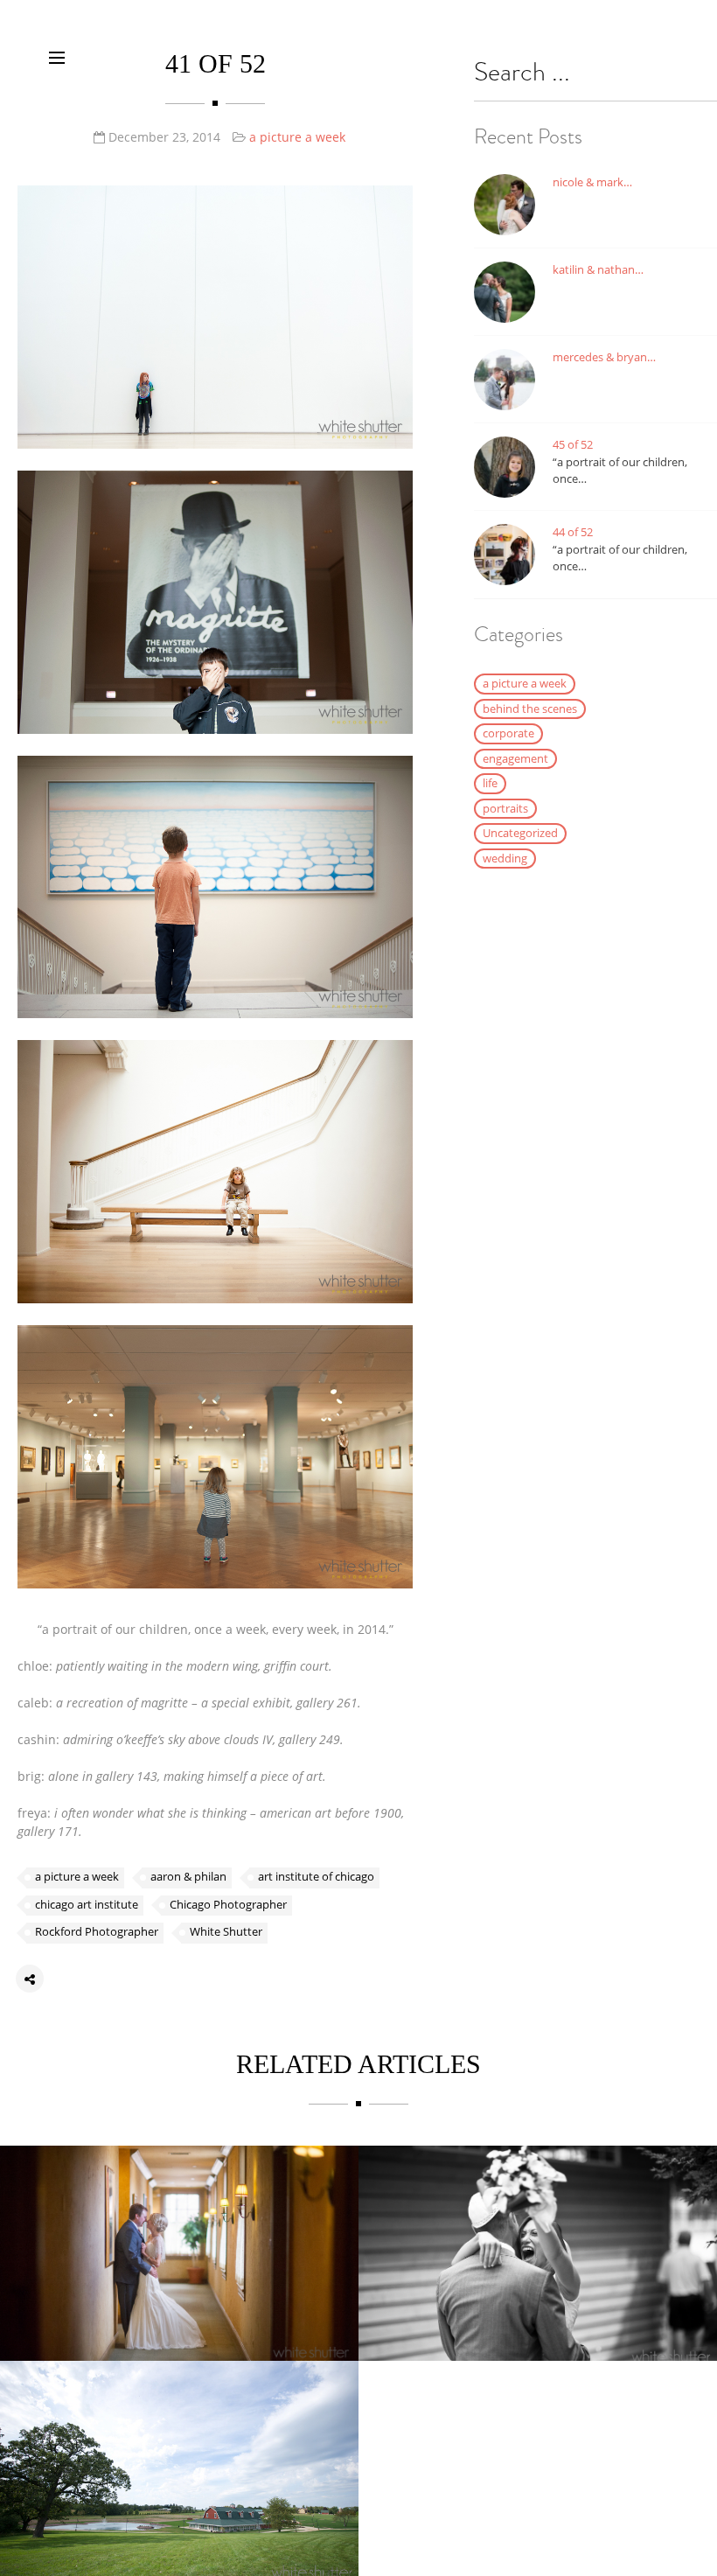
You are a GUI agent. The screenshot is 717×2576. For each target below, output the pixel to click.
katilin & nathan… (598, 269)
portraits (505, 808)
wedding (505, 858)
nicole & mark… (592, 182)
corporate (508, 733)
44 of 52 (573, 532)
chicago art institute (87, 1904)
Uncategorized (520, 833)
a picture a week (297, 137)
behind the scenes (530, 709)
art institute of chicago (316, 1876)
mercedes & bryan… (604, 357)
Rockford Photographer (97, 1931)
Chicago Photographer (228, 1904)
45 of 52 (573, 444)
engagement (515, 758)
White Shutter (226, 1931)
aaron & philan (188, 1876)
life (490, 783)
